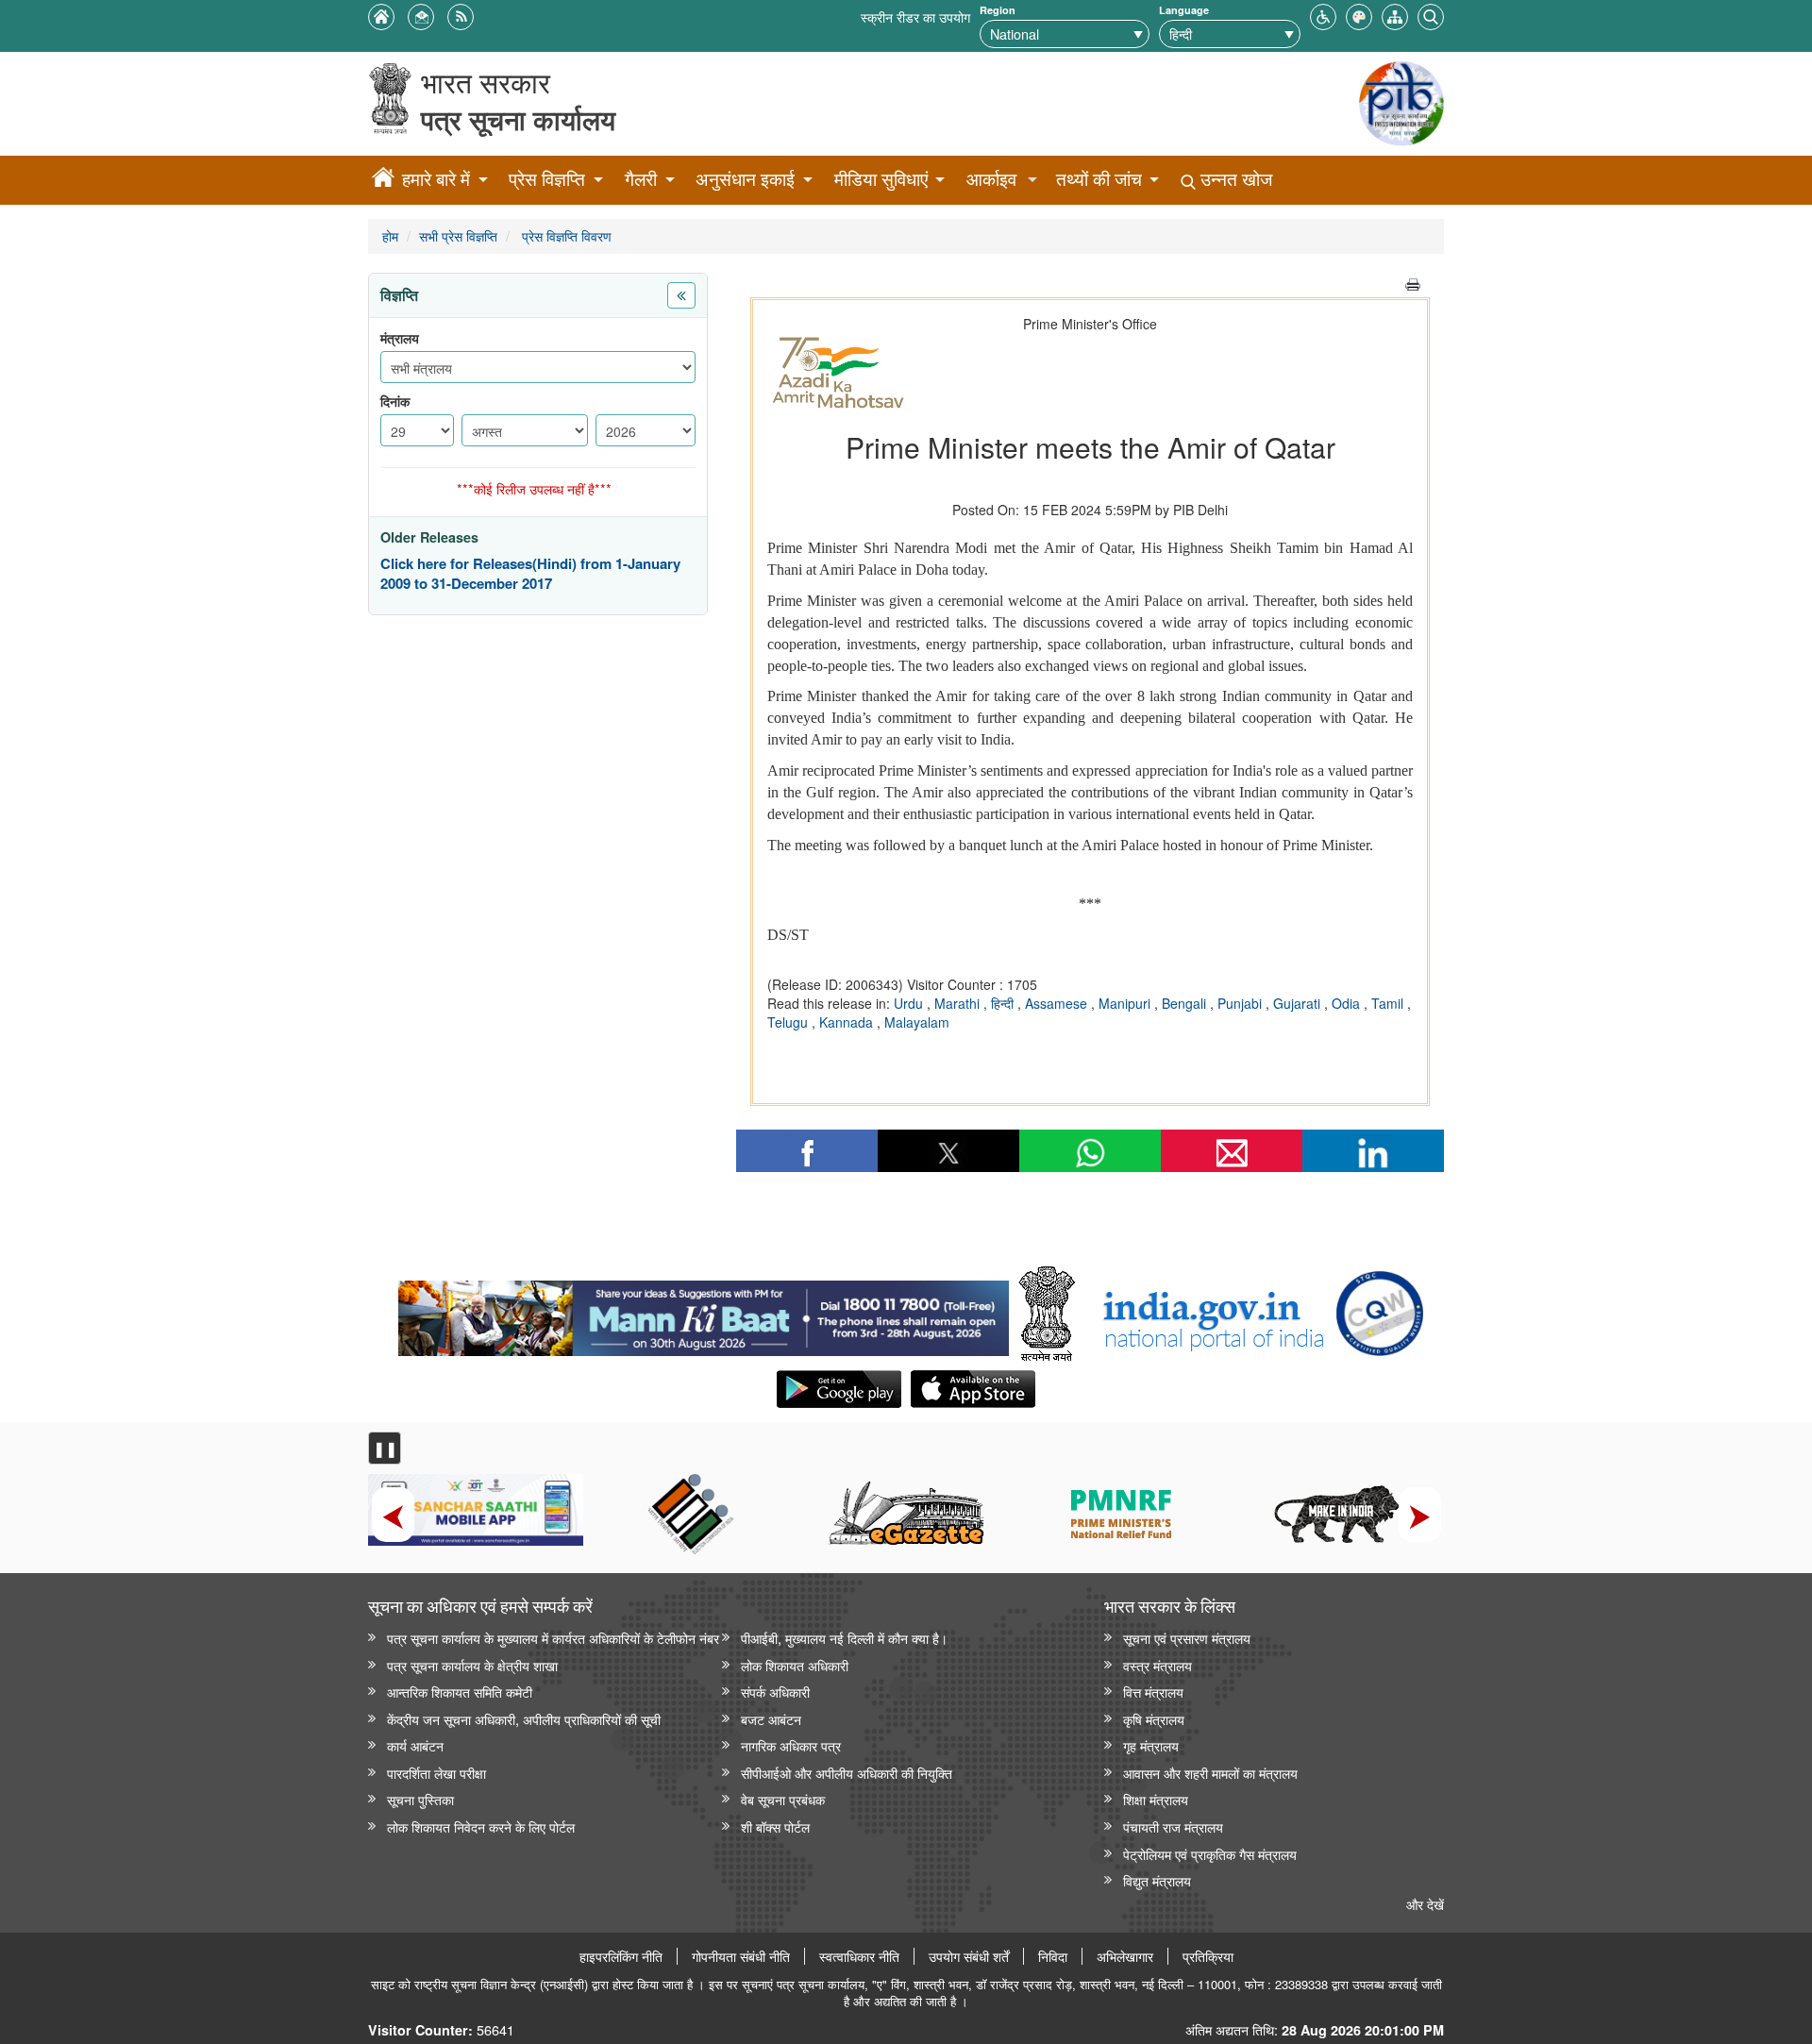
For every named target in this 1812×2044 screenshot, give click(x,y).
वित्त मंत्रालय (1153, 1692)
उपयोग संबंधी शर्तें (969, 1956)
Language (1184, 10)
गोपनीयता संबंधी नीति (741, 1956)
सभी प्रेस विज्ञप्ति (458, 235)
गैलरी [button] (641, 179)
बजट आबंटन (771, 1719)
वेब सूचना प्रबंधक (783, 1799)
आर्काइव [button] (991, 179)
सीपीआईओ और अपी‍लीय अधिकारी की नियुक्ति (847, 1773)
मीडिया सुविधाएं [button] (881, 179)
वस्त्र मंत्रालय (1158, 1665)
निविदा (1053, 1956)
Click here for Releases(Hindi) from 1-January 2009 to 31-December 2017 (530, 574)
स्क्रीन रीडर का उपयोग (915, 17)
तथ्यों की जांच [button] (1099, 179)
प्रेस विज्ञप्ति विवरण (565, 235)
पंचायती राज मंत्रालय (1173, 1826)
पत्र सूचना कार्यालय (518, 119)
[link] (704, 1314)
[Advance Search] (1431, 15)
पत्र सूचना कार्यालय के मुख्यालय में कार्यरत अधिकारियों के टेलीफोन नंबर (553, 1638)
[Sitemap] (1395, 15)
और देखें (1425, 1904)
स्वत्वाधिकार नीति (859, 1956)
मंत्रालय (400, 338)
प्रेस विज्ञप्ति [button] (547, 179)
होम (390, 235)
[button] (1323, 15)
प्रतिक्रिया (1208, 1956)
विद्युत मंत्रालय (1157, 1880)
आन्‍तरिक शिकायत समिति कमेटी (460, 1692)
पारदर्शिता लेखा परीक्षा (436, 1773)
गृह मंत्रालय (1151, 1745)
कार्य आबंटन (415, 1745)
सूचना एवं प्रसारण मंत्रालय (1187, 1638)
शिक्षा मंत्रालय (1156, 1799)
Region (998, 10)
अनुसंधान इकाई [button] (745, 179)
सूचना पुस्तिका (420, 1799)
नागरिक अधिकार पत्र (791, 1745)
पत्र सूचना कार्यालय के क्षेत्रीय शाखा (472, 1665)
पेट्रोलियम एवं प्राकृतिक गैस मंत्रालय (1210, 1854)
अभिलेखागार (1125, 1956)
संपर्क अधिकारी (775, 1692)
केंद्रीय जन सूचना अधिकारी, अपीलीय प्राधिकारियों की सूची (524, 1719)
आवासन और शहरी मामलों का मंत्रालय (1210, 1773)
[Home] (383, 180)
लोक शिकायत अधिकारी (795, 1665)
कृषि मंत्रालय (1154, 1719)
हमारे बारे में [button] (436, 179)
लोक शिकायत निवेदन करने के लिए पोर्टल (481, 1826)
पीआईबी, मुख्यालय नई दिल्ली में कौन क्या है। (844, 1638)
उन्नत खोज (1234, 179)
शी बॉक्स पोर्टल (775, 1826)
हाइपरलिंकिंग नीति (621, 1956)
